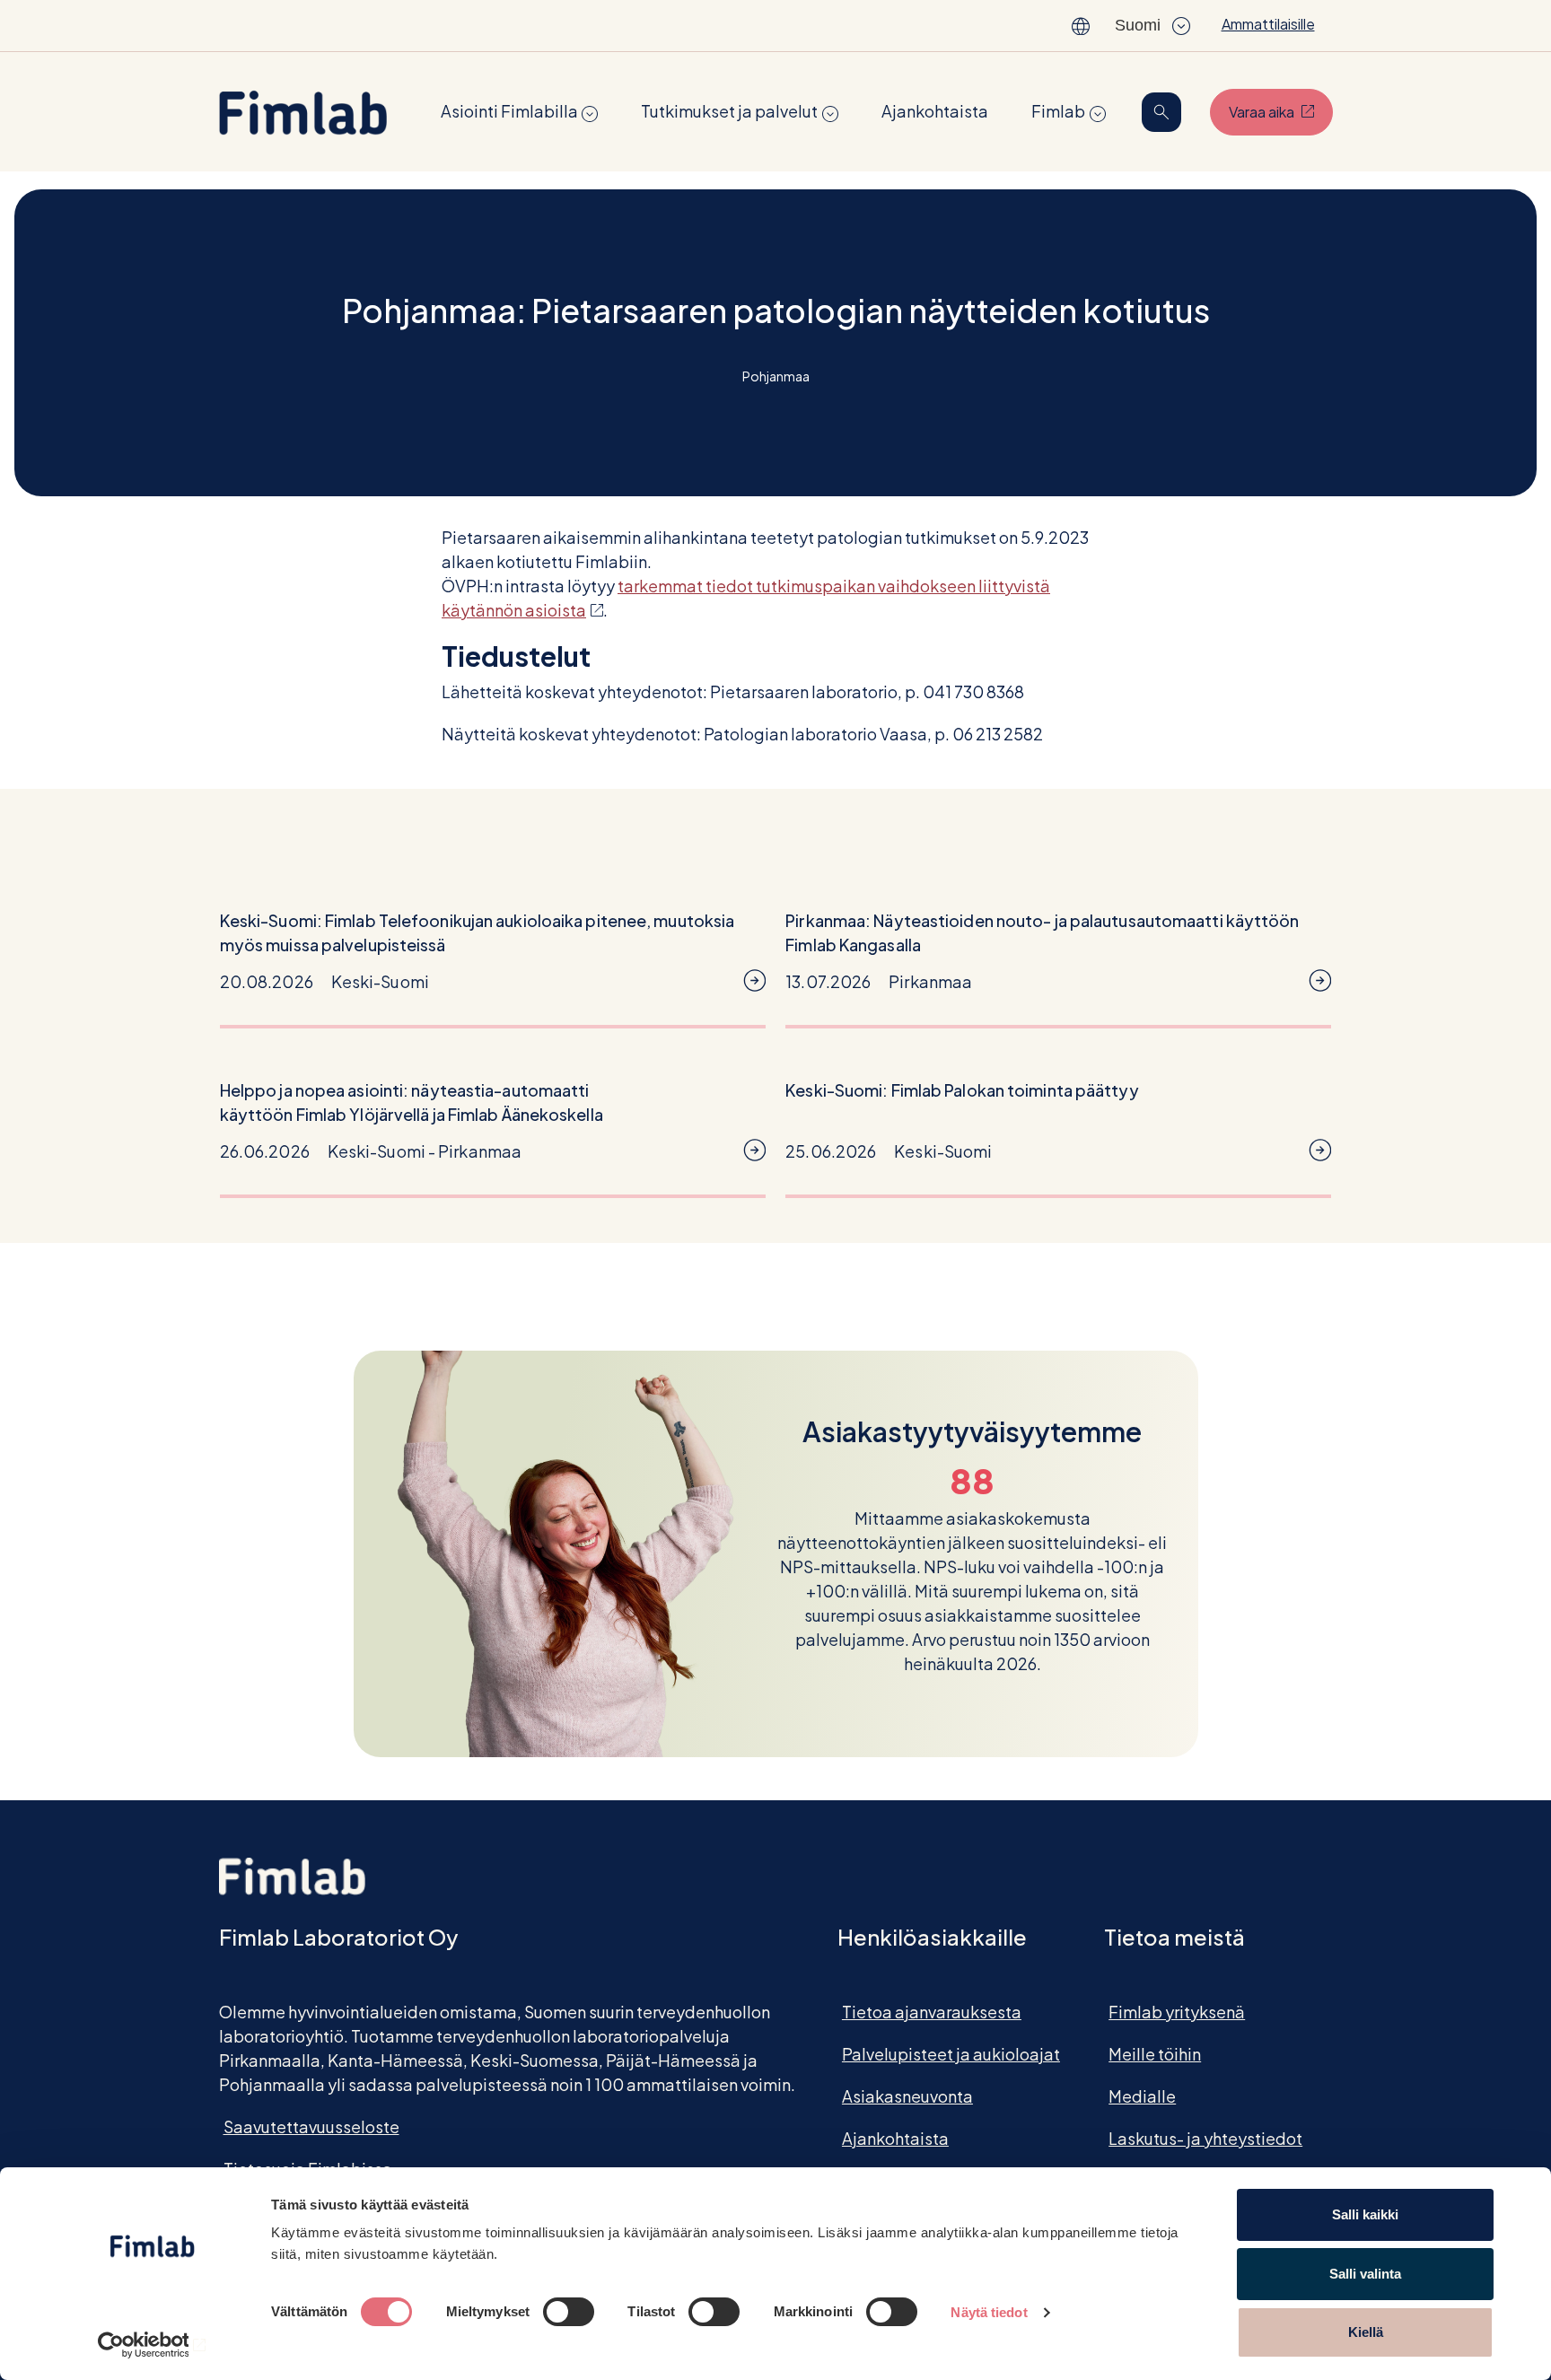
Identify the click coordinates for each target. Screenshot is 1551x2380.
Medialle (1142, 2096)
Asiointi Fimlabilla (509, 111)
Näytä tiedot (989, 2312)
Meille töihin (1155, 2054)
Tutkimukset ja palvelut (729, 111)
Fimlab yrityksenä (1177, 2012)
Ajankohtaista (935, 111)
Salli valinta (1365, 2274)
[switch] (569, 2312)
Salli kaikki (1365, 2214)
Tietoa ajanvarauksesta (932, 2012)
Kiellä (1366, 2332)
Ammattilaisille (1268, 24)
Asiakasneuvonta (907, 2096)
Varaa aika (1281, 111)
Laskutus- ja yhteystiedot (1205, 2138)
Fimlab (1058, 111)
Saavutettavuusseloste (311, 2126)
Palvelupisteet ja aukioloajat (951, 2054)
